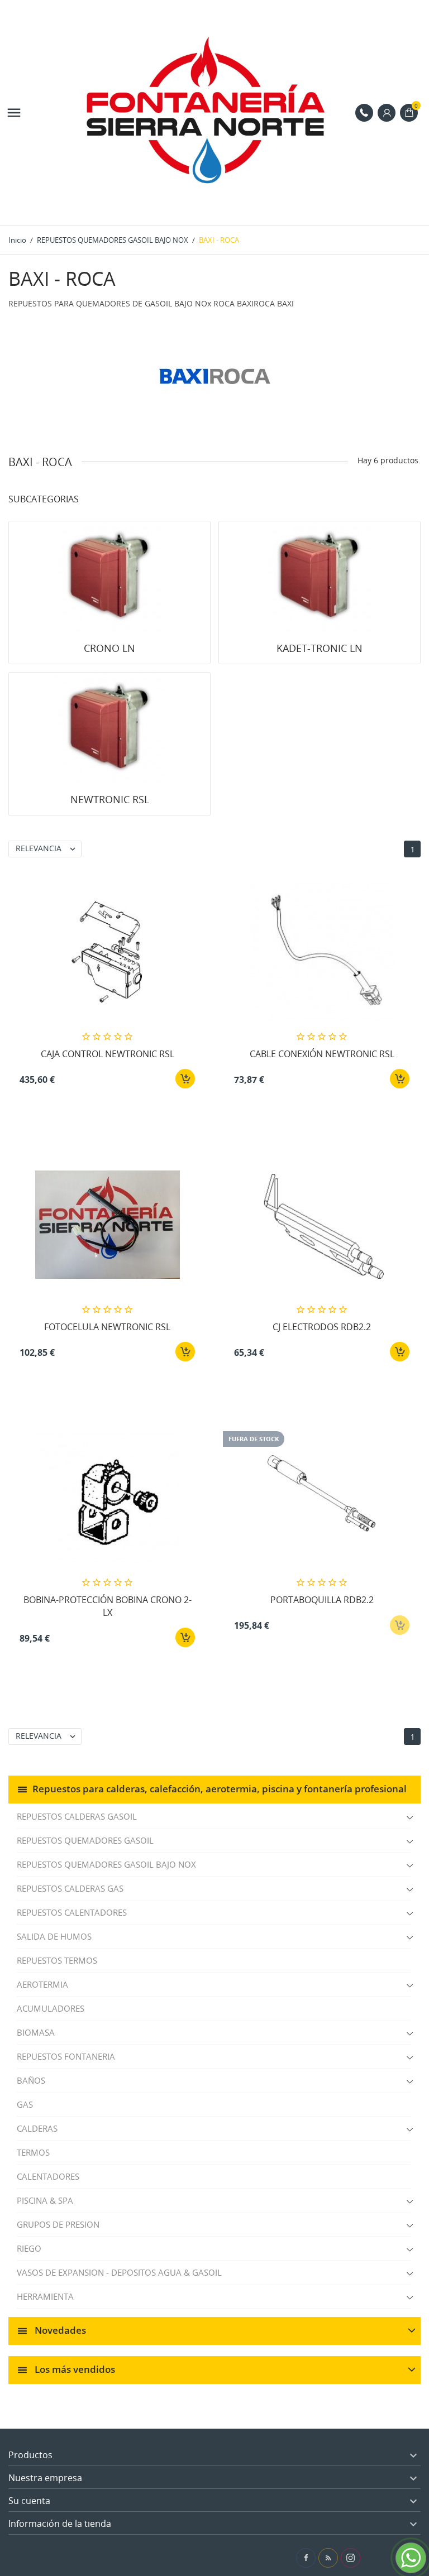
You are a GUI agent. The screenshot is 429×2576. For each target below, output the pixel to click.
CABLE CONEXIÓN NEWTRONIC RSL (322, 1054)
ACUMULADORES (51, 2008)
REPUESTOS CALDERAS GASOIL (77, 1816)
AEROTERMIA (42, 1984)
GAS (25, 2104)
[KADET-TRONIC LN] (320, 577)
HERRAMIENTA (45, 2296)
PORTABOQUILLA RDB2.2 (322, 1600)
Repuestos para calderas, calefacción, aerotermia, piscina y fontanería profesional (220, 1789)
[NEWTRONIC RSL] (109, 728)
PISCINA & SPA (45, 2200)
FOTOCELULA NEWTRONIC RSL (107, 1327)
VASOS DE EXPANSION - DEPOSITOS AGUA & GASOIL (119, 2272)
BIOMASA (36, 2032)
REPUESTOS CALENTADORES (72, 1912)
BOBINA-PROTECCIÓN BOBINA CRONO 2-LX (108, 1606)
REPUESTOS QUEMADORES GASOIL (85, 1840)
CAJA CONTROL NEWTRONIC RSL (108, 1054)
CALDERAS (37, 2128)
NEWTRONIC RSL (110, 799)
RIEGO (29, 2248)
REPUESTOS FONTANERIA (66, 2056)
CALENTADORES (48, 2176)
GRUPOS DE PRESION (58, 2224)
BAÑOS (31, 2080)
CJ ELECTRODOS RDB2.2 (322, 1327)
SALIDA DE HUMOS (54, 1936)
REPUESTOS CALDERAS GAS (70, 1888)
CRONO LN (109, 648)
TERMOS (33, 2152)
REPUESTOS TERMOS (57, 1960)
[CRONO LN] (109, 577)
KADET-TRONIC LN (320, 648)
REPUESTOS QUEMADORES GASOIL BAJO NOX (106, 1864)
